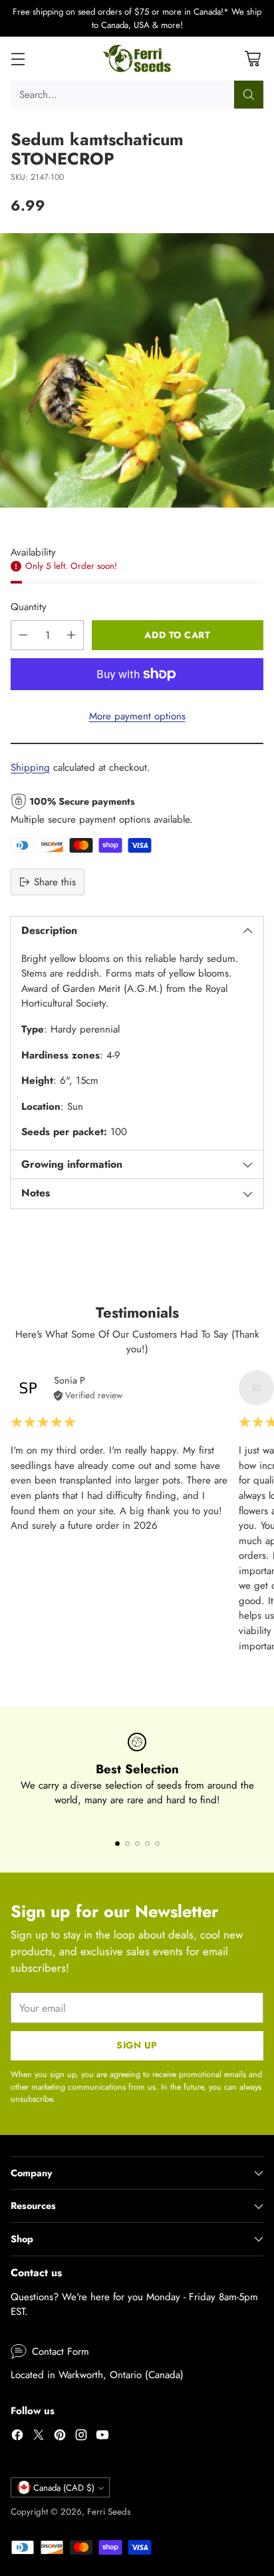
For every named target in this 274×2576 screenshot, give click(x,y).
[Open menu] (18, 59)
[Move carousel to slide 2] (127, 1844)
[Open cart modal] (252, 59)
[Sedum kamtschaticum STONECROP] (137, 370)
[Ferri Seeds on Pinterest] (60, 2437)
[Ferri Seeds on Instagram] (81, 2437)
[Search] (249, 95)
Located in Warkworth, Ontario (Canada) (97, 2375)
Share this (55, 882)
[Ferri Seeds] (137, 59)
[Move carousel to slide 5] (157, 1844)
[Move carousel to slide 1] (117, 1844)
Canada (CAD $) (64, 2488)
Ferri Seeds (109, 2512)
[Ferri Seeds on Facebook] (17, 2437)
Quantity (29, 607)
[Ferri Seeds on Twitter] (39, 2437)
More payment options (137, 716)
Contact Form (61, 2352)
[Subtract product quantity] (23, 635)
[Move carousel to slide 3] (137, 1844)
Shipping (30, 767)
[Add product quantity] (71, 635)
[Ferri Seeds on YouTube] (102, 2437)
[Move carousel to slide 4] (147, 1844)
